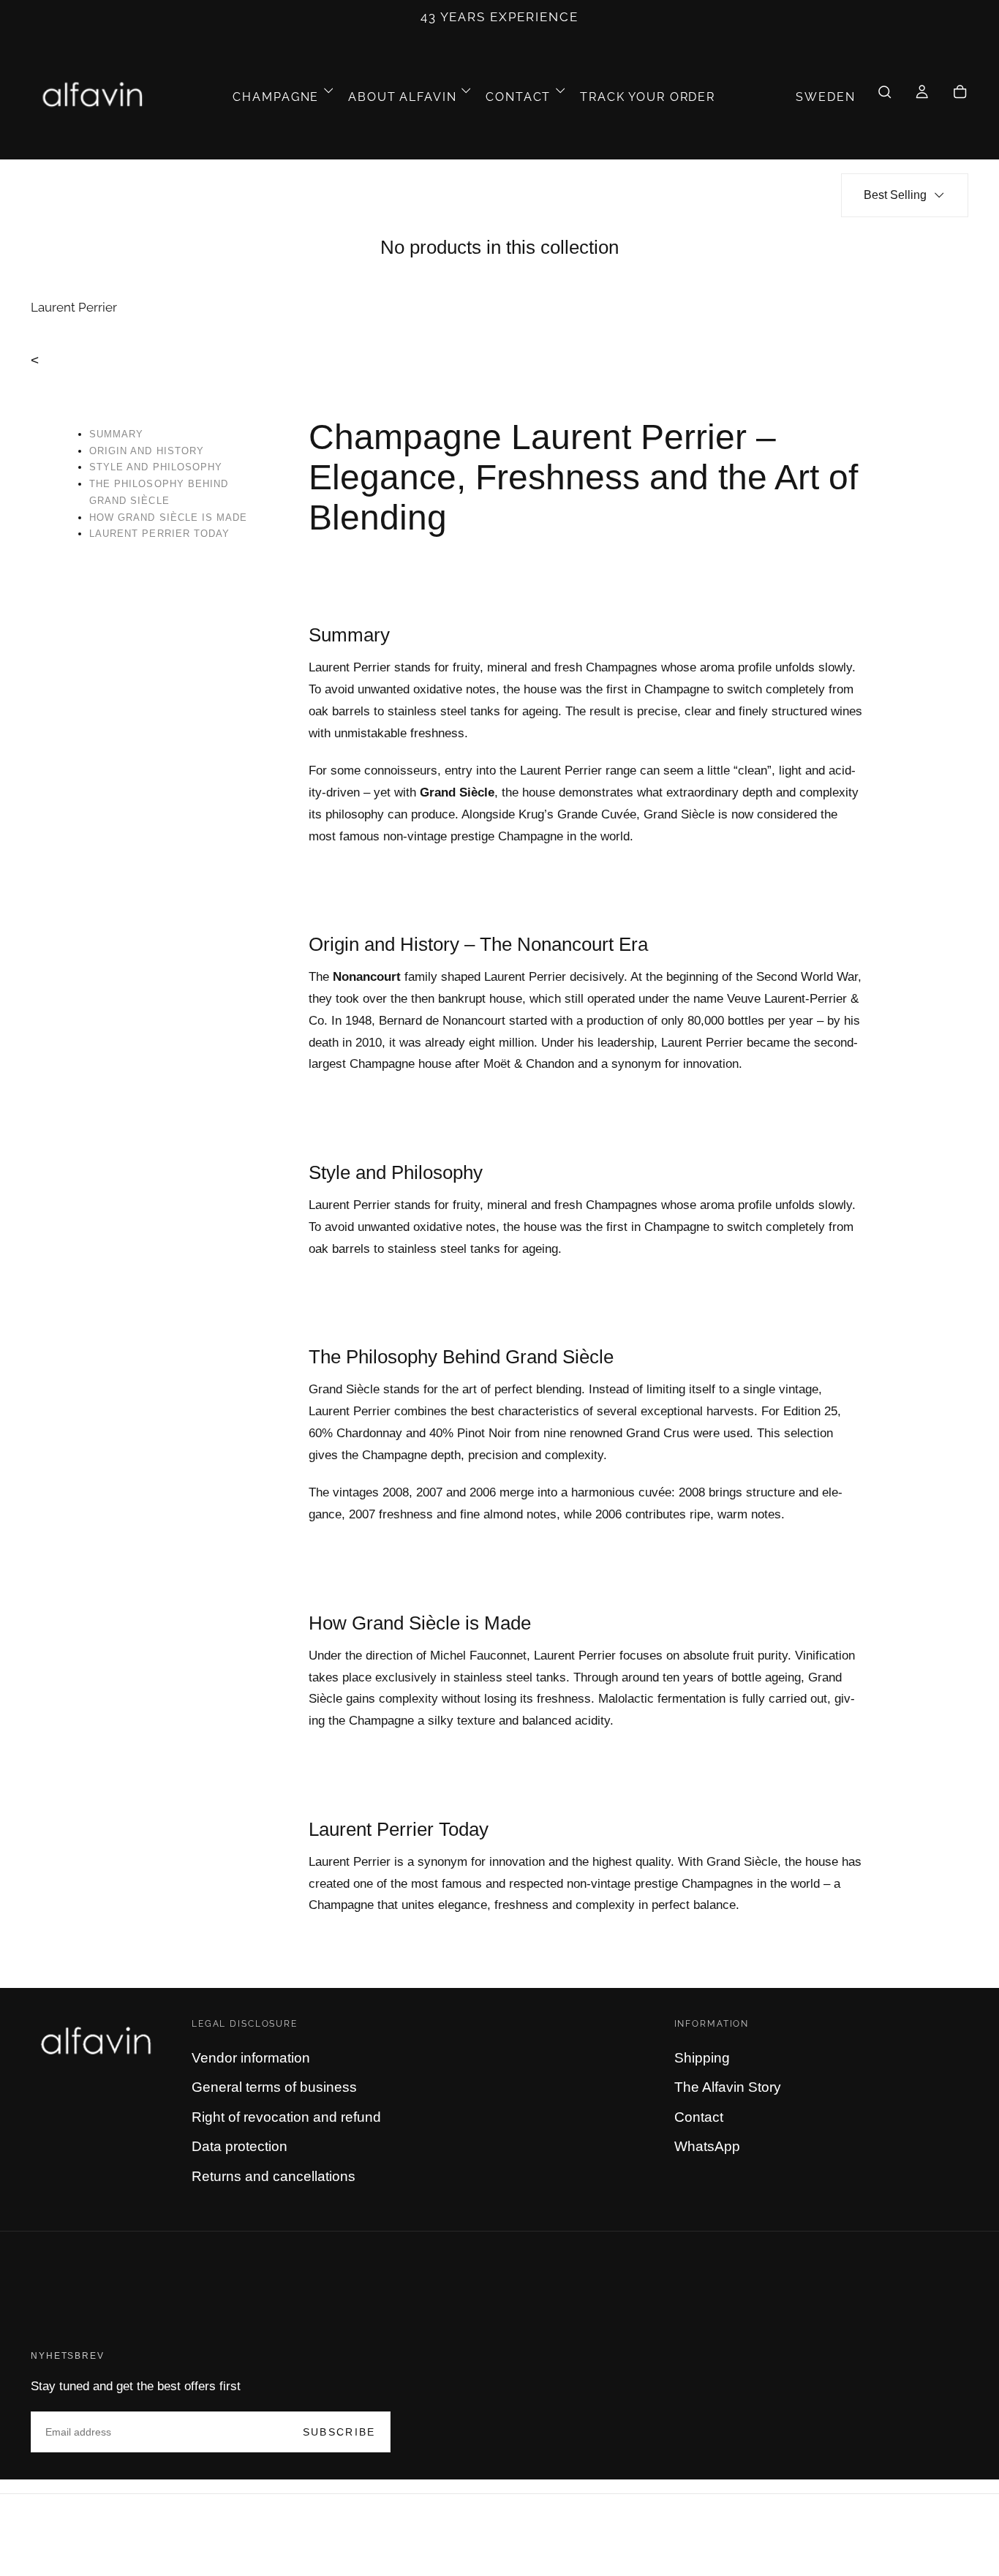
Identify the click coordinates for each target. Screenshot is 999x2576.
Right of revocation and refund (286, 2117)
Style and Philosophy (156, 467)
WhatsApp (707, 2146)
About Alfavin (402, 97)
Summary (116, 434)
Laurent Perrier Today (159, 534)
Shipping (702, 2058)
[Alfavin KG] (99, 2042)
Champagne (276, 97)
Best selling (895, 195)
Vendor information (251, 2058)
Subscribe (339, 2432)
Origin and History (147, 451)
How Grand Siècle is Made (168, 517)
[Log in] (922, 97)
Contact (518, 97)
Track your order (648, 97)
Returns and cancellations (274, 2176)
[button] (825, 97)
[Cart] (960, 97)
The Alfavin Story (728, 2087)
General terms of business (274, 2087)
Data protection (240, 2146)
